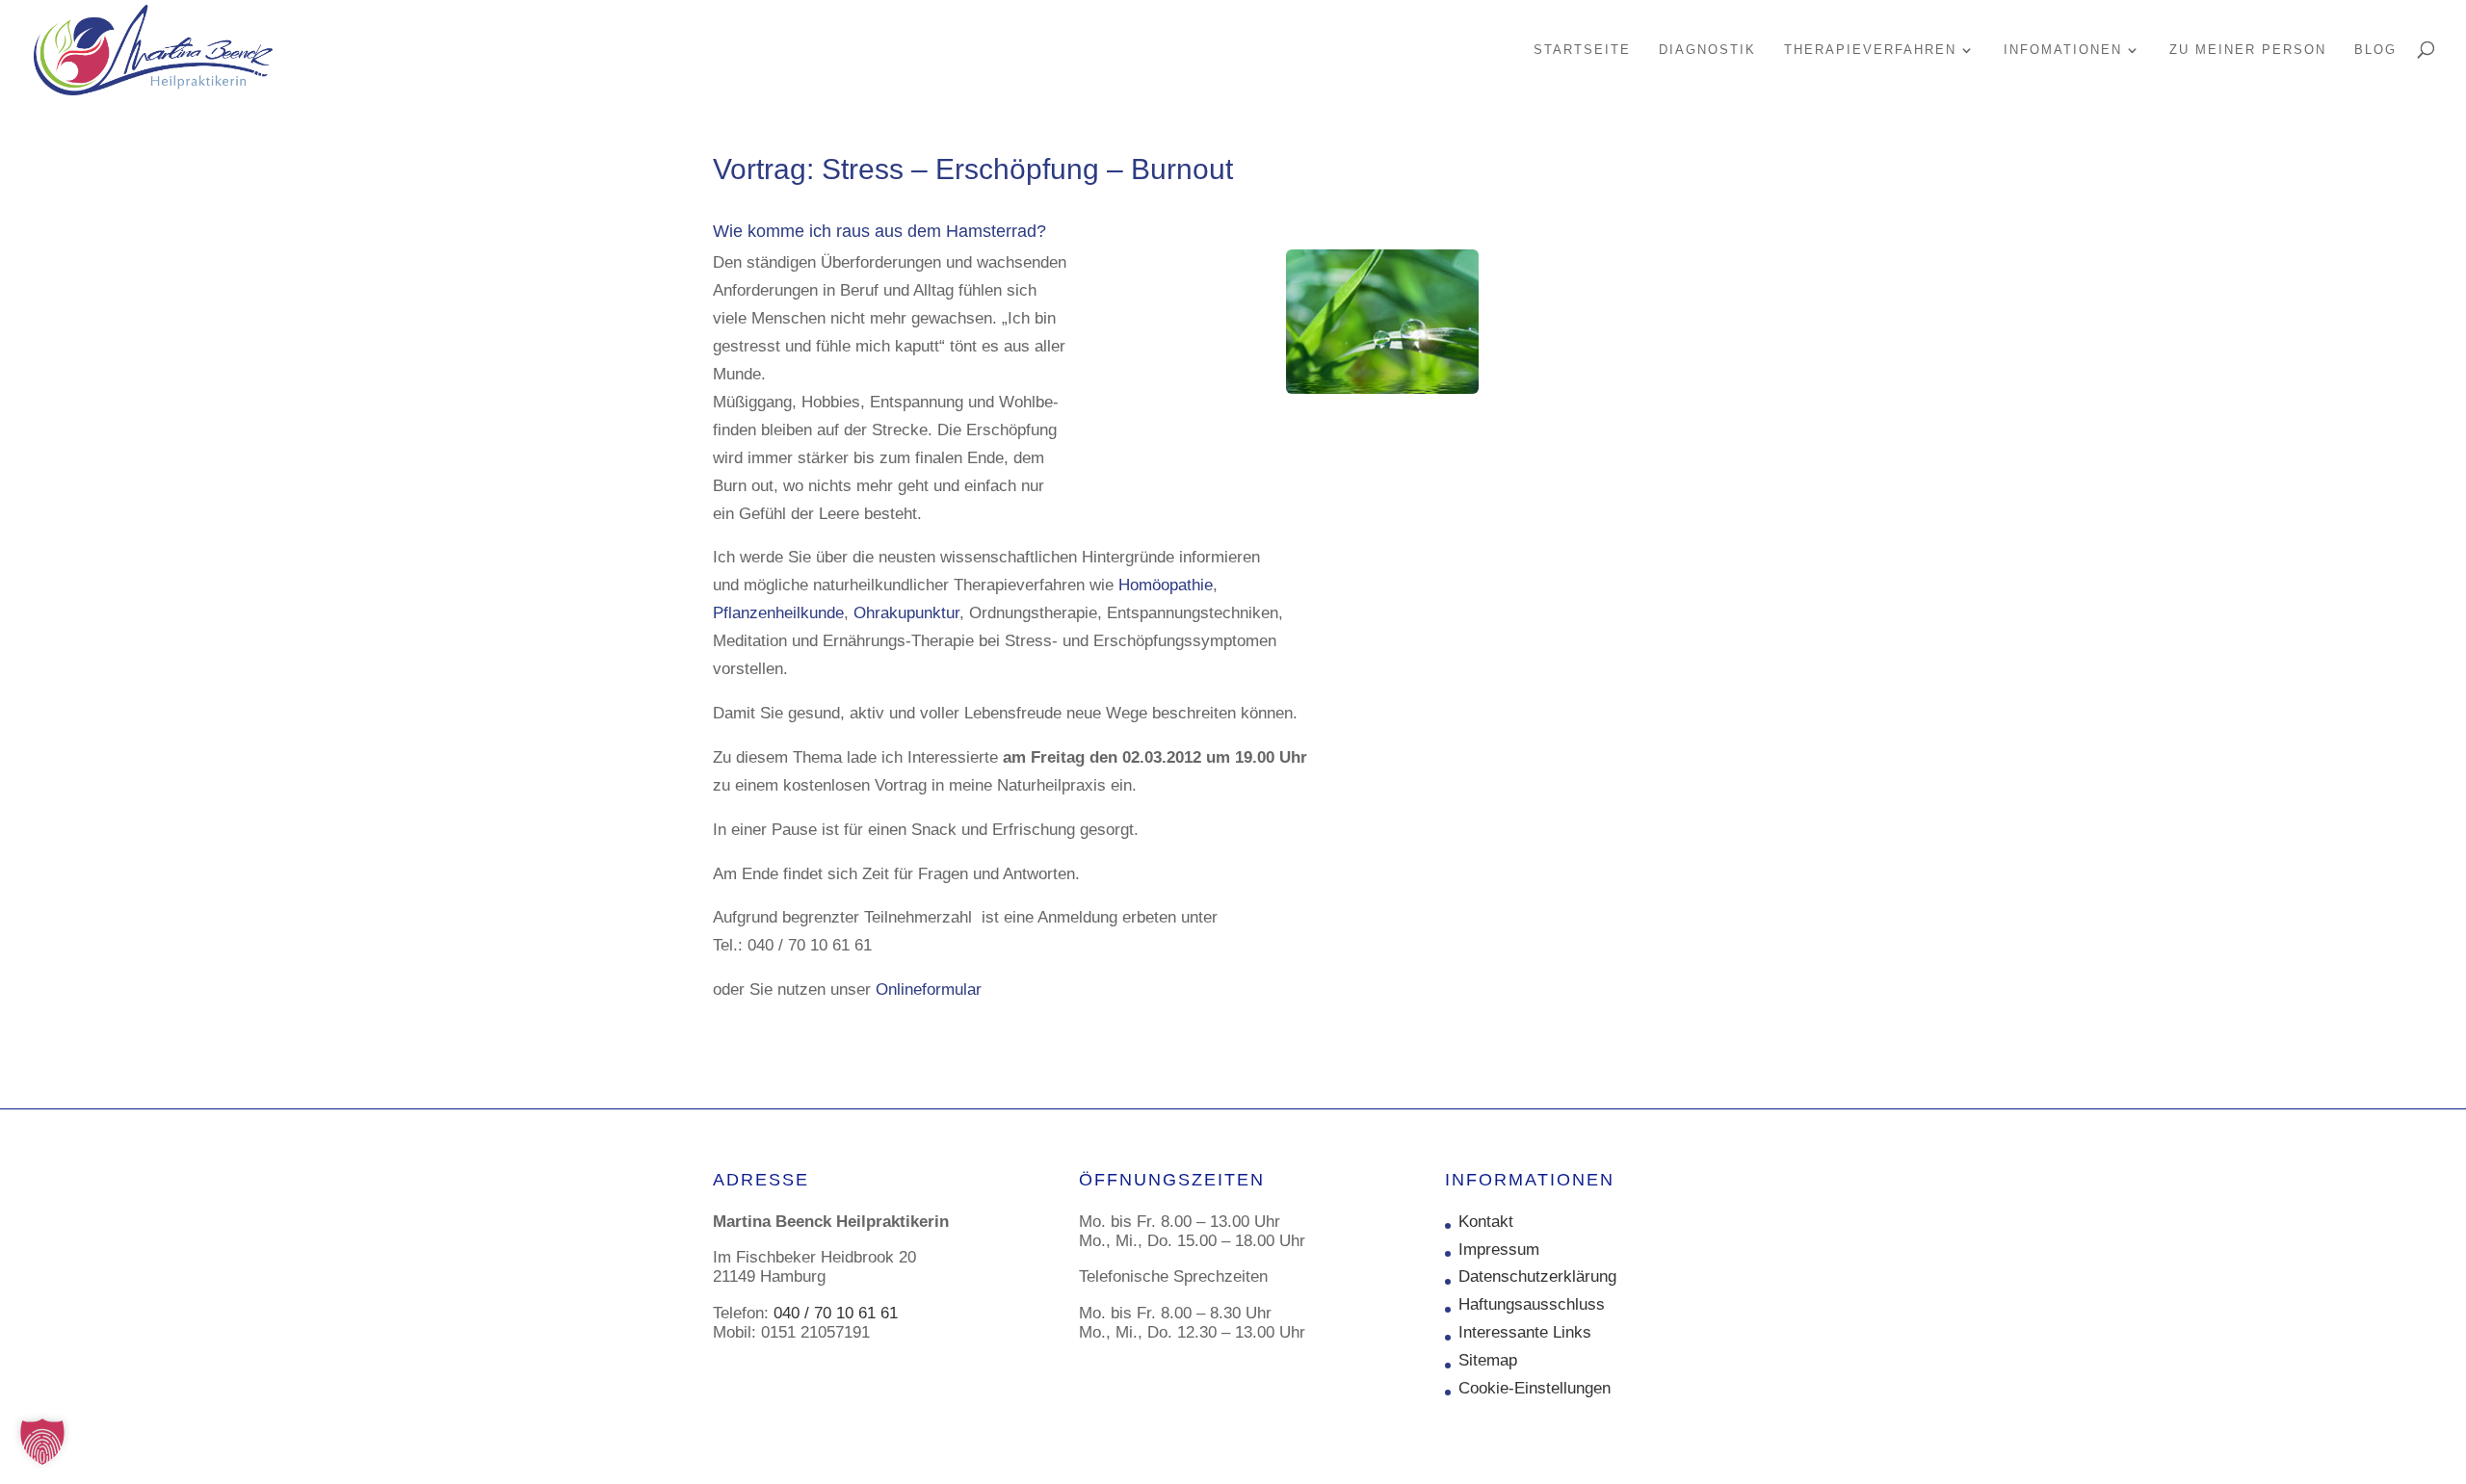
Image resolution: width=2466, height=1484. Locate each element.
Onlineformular (929, 989)
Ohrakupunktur (906, 613)
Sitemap (1488, 1360)
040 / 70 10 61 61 (836, 1313)
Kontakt (1486, 1222)
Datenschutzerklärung (1537, 1276)
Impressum (1499, 1250)
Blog (2375, 50)
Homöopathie (1166, 585)
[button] (42, 1442)
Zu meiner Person (2248, 50)
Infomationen (2063, 50)
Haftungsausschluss (1532, 1304)
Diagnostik (1707, 50)
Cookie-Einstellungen (1535, 1388)
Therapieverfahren (1870, 50)
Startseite (1582, 50)
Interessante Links (1525, 1332)
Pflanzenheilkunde (778, 613)
